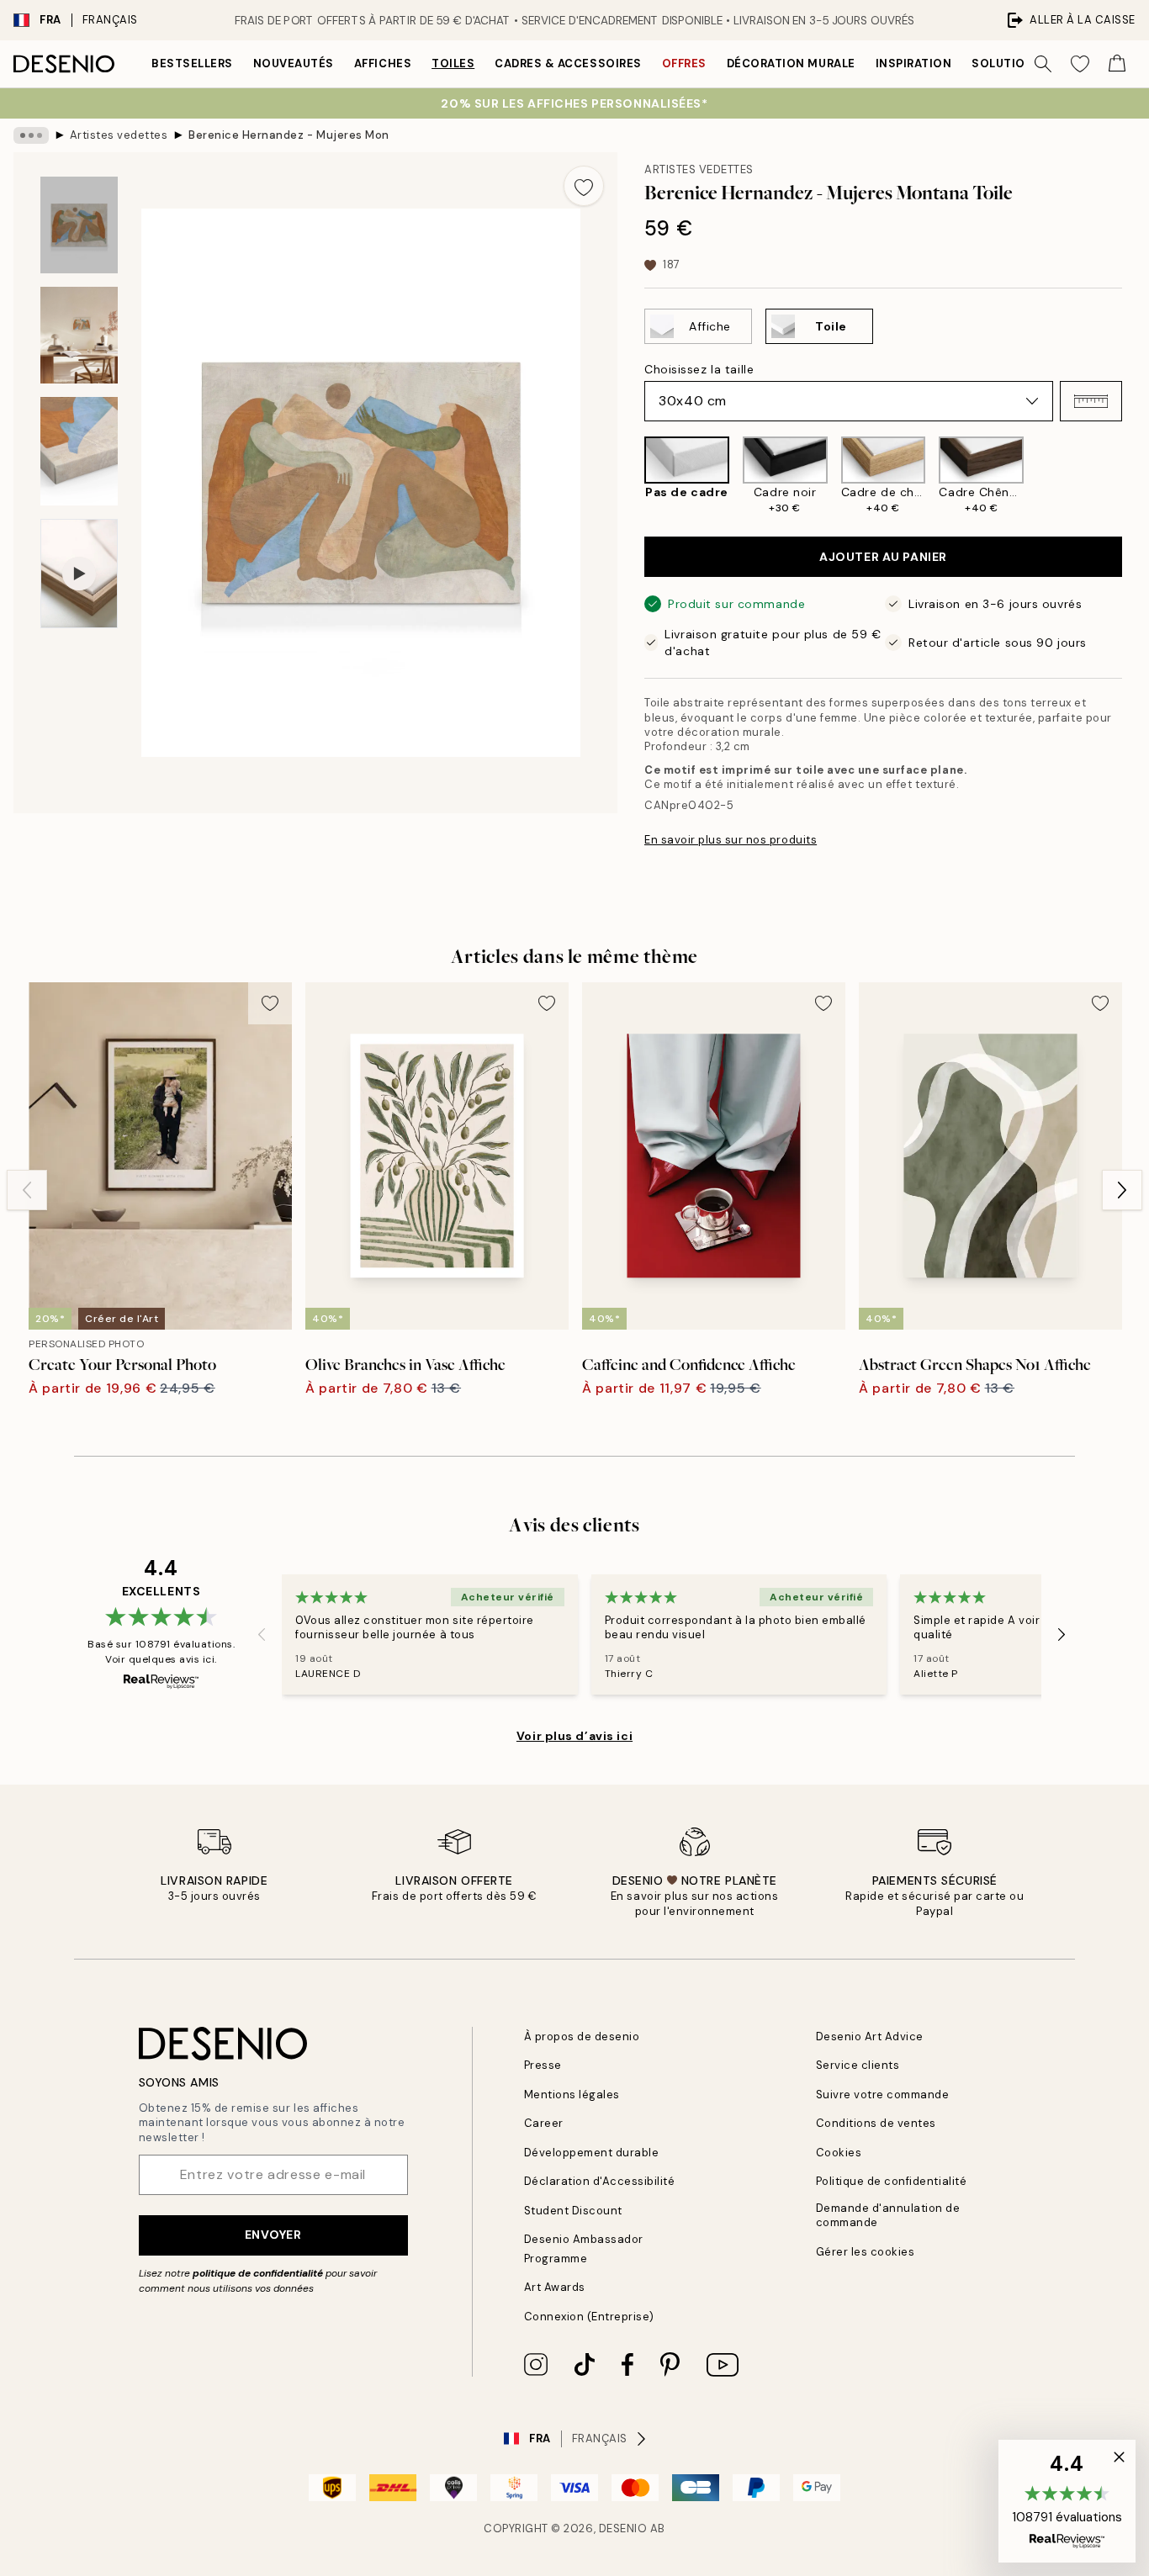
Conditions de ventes (876, 2123)
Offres (684, 63)
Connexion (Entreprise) (589, 2317)
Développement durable (592, 2153)
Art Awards (555, 2287)
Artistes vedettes (119, 135)
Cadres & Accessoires (568, 63)
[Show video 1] (79, 574)
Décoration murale (791, 63)
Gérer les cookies (866, 2252)
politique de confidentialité (258, 2273)
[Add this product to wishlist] (584, 186)
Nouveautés (294, 63)
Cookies (839, 2153)
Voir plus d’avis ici (574, 1736)
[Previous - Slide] (631, 476)
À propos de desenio (582, 2036)
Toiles (453, 63)
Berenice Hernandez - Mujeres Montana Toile (289, 135)
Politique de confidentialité (892, 2181)
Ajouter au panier (883, 557)
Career (544, 2123)
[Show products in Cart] (1117, 64)
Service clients (858, 2065)
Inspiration (914, 63)
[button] (1091, 401)
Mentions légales (572, 2095)
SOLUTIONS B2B (1020, 63)
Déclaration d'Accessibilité (600, 2181)
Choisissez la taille (699, 369)
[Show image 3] (79, 451)
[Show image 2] (79, 335)
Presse (543, 2065)
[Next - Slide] (1136, 476)
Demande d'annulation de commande (888, 2215)
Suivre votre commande (883, 2095)
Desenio (623, 2528)
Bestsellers (192, 63)
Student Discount (573, 2211)
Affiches (383, 63)
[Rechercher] (1043, 64)
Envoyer (273, 2235)
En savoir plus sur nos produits (731, 840)
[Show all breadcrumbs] (31, 135)
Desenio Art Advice (870, 2036)
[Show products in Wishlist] (1080, 64)
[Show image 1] (79, 225)
